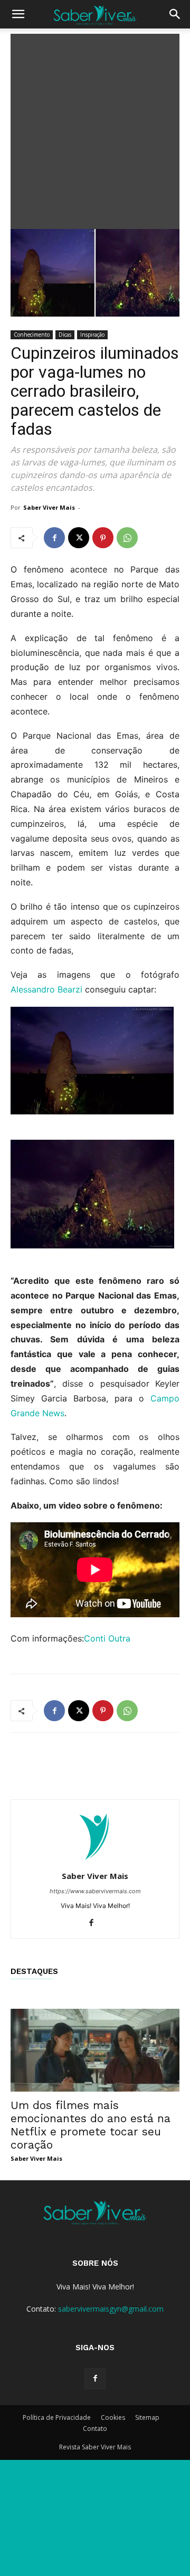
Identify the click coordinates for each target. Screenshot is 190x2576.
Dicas (65, 335)
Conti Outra (107, 1638)
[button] (18, 14)
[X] (79, 538)
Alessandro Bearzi (46, 989)
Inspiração (92, 335)
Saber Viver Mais (49, 507)
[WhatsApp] (127, 538)
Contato (95, 2429)
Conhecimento (32, 335)
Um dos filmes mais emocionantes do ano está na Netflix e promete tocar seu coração (91, 2125)
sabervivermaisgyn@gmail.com (111, 2309)
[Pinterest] (103, 538)
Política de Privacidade (57, 2417)
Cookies (113, 2417)
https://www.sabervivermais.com (95, 1891)
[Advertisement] (95, 129)
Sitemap (147, 2417)
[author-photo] (95, 1861)
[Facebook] (54, 538)
